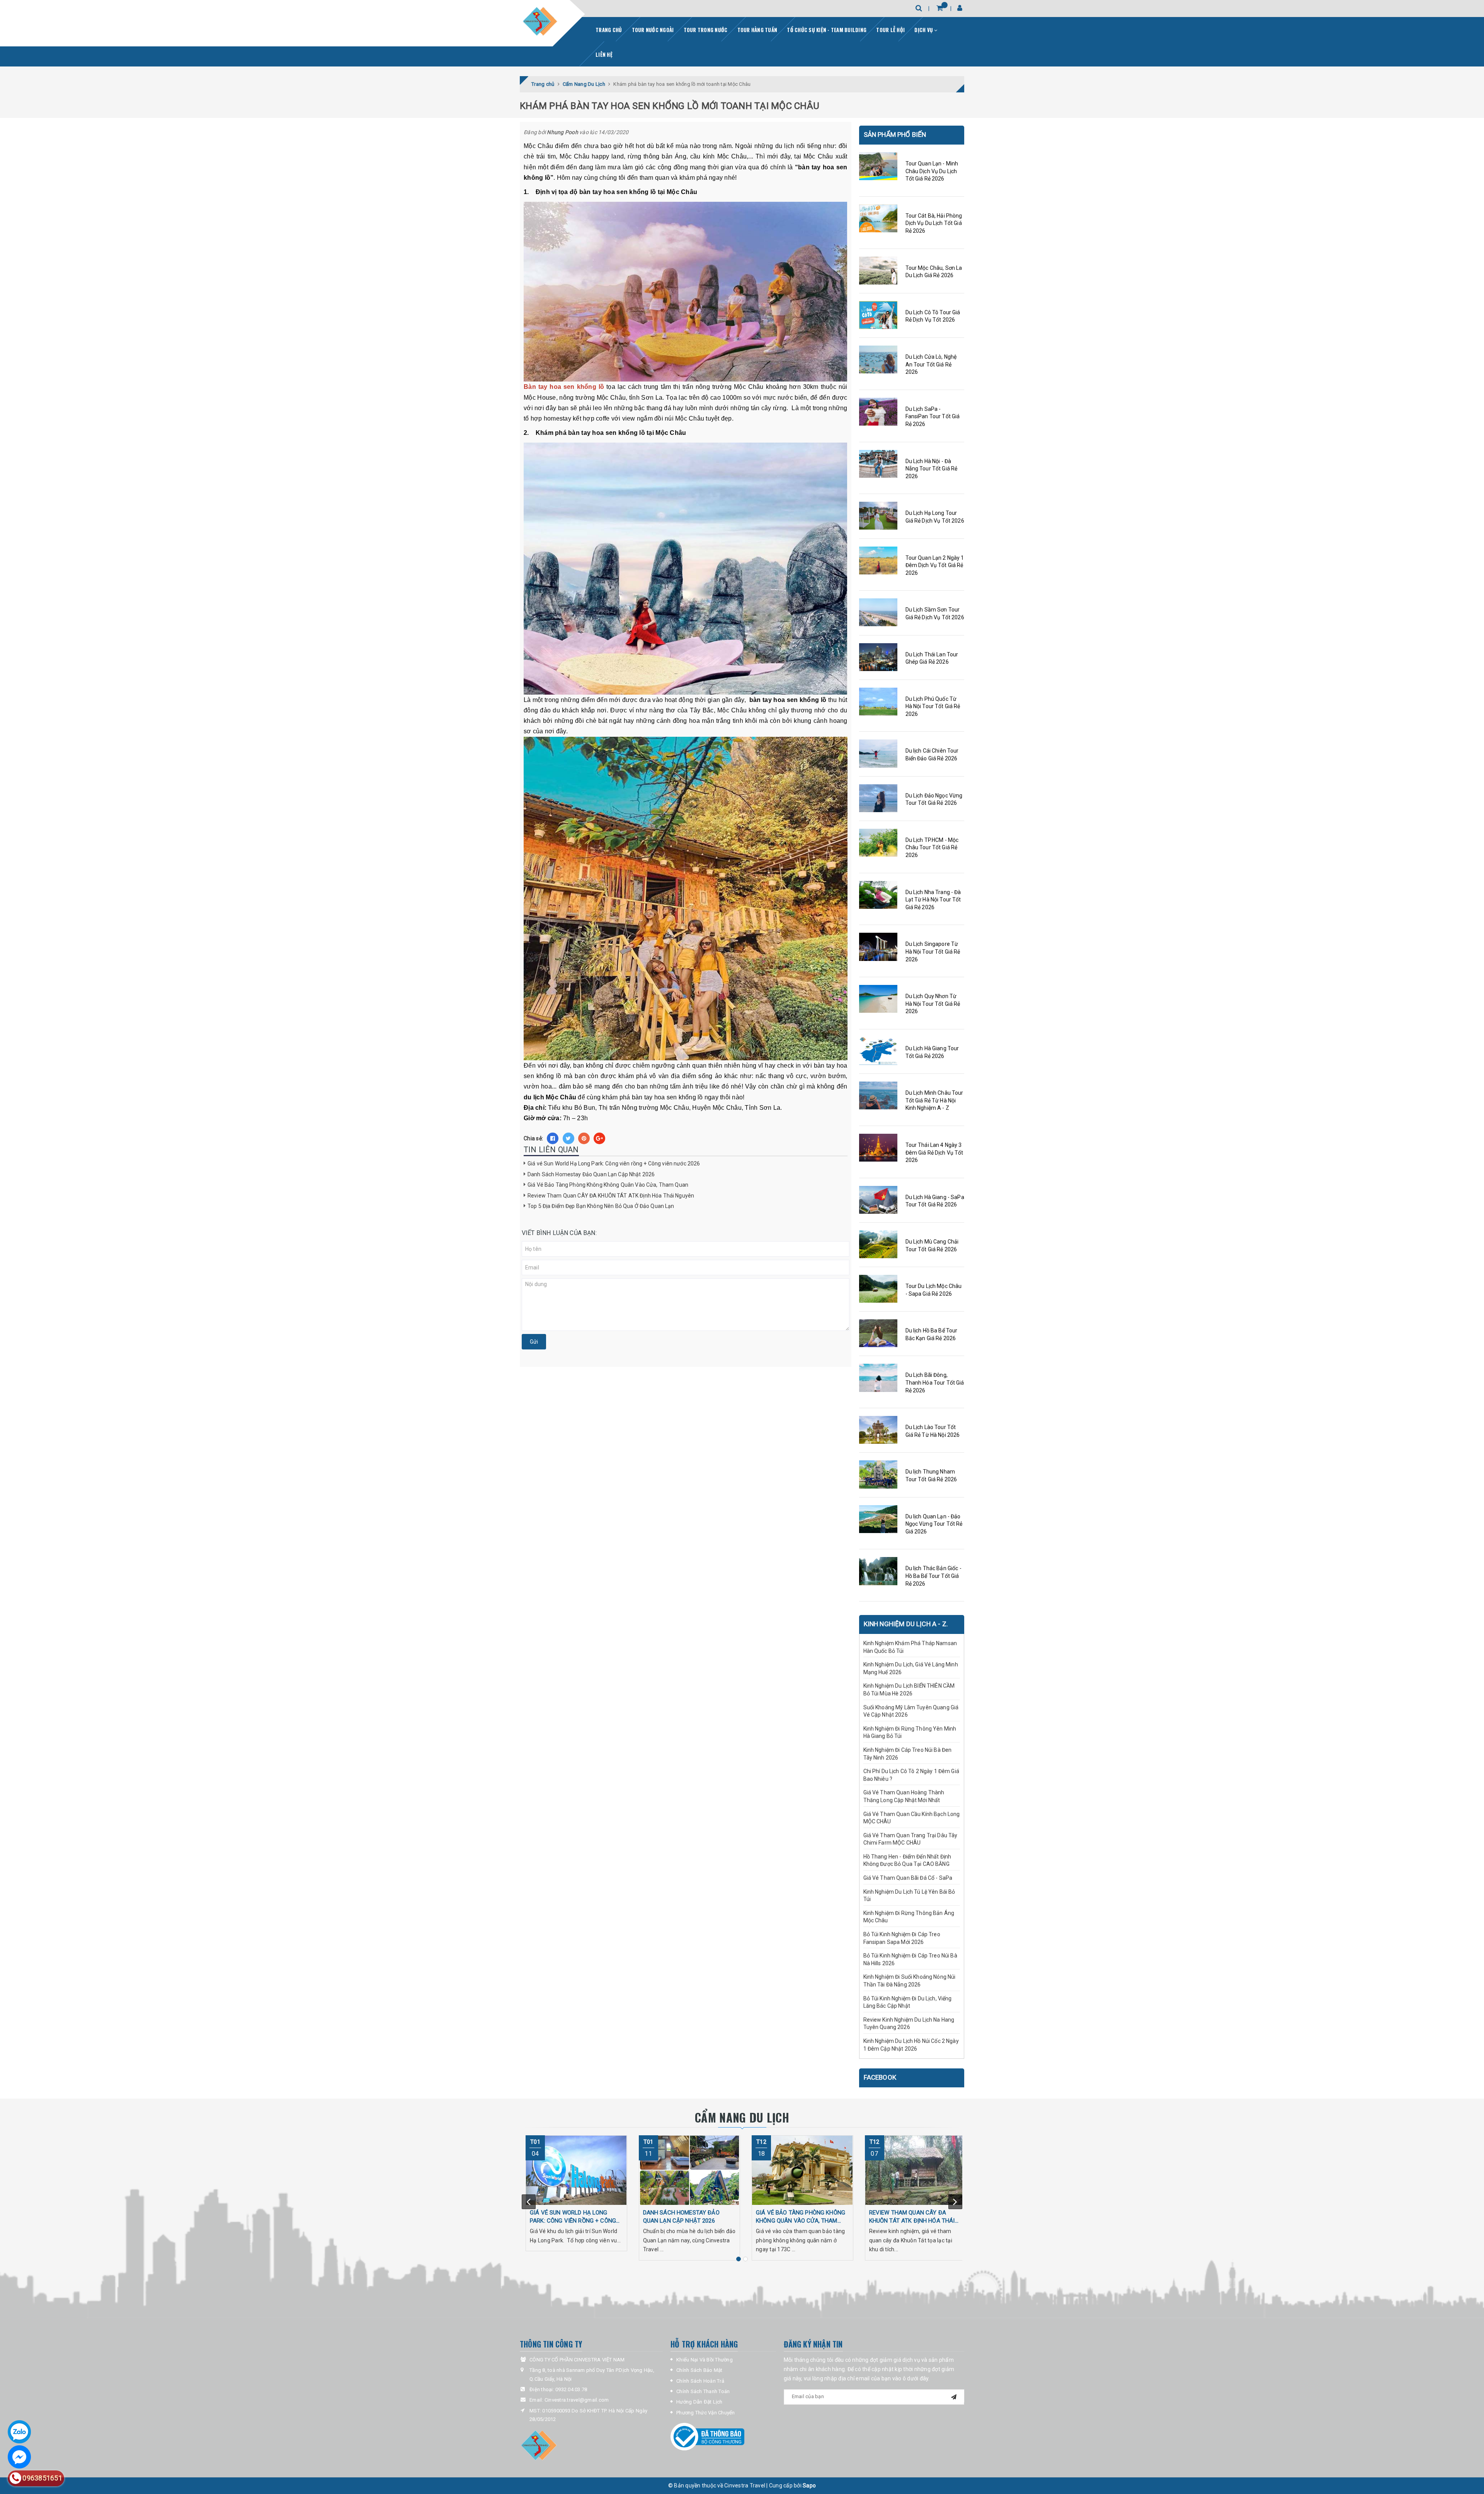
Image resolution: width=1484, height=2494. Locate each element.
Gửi (534, 1342)
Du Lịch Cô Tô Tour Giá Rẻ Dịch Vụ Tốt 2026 (933, 316)
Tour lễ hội (890, 30)
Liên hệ (604, 55)
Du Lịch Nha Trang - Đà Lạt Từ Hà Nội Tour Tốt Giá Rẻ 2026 (933, 900)
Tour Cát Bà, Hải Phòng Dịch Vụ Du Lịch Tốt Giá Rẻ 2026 (934, 223)
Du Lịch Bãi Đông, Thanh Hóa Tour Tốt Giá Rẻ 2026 (935, 1382)
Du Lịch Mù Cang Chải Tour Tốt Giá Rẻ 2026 (932, 1245)
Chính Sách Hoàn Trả (700, 2381)
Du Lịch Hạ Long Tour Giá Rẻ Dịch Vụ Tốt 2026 (935, 517)
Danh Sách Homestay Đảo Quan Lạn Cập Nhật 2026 (591, 1174)
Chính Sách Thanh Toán (703, 2391)
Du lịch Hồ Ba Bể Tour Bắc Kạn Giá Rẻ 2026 (932, 1334)
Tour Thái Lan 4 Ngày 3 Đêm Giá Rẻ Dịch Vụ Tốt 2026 (934, 1152)
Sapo (809, 2485)
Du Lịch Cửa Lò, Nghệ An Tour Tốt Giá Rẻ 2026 (931, 364)
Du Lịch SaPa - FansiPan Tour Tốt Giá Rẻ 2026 (933, 417)
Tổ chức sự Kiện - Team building (827, 30)
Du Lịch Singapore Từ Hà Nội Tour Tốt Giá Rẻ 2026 (933, 951)
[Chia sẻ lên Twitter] (568, 1138)
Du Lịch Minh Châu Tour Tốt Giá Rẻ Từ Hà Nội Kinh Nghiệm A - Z (934, 1100)
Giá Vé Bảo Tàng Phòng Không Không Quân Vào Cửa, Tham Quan (608, 1185)
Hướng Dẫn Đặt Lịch (699, 2402)
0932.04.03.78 (571, 2389)
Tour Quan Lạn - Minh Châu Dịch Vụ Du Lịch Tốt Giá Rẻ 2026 (932, 171)
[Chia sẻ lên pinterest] (584, 1138)
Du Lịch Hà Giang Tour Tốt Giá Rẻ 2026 (932, 1052)
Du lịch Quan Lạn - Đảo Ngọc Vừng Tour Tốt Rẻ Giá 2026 (934, 1524)
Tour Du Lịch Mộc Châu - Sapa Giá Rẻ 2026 (934, 1290)
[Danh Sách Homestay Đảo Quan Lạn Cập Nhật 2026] (690, 2170)
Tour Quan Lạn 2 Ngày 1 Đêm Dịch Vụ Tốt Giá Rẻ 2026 (935, 565)
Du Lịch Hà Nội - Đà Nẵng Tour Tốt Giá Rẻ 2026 (932, 469)
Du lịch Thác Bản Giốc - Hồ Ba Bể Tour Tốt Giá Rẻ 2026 (933, 1576)
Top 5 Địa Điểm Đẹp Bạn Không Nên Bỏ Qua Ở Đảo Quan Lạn (601, 1206)
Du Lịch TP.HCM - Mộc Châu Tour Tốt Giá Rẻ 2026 (932, 848)
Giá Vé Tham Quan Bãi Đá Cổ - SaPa (908, 1878)
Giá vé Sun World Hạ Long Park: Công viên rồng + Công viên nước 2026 (614, 1164)
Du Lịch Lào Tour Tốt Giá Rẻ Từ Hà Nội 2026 (933, 1431)
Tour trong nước (706, 30)
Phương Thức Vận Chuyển (706, 2413)
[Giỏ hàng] (940, 8)
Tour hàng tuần (757, 30)
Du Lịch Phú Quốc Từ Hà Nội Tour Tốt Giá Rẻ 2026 (933, 706)
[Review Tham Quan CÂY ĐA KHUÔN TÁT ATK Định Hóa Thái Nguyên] (916, 2170)
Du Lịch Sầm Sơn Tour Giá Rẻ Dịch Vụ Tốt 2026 (935, 613)
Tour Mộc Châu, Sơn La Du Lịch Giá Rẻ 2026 (934, 272)
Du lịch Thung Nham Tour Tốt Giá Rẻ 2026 (931, 1475)
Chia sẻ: (533, 1138)
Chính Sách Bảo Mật (699, 2370)
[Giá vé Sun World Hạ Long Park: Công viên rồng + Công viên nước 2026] (576, 2170)
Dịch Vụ (924, 30)
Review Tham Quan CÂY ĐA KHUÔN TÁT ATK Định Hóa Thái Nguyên (611, 1196)
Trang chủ (609, 30)
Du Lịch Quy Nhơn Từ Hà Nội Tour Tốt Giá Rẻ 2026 (933, 1004)
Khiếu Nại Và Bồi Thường (705, 2360)
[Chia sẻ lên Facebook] (553, 1138)
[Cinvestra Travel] (540, 22)
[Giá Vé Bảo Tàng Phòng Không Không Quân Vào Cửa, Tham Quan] (802, 2170)
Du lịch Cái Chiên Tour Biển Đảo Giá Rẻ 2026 (932, 755)
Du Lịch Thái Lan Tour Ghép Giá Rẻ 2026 (932, 658)
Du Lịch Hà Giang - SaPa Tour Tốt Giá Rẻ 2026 (935, 1201)
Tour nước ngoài (653, 30)
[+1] (599, 1138)
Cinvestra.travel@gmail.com (577, 2400)
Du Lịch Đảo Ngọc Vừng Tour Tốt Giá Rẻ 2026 (934, 799)
